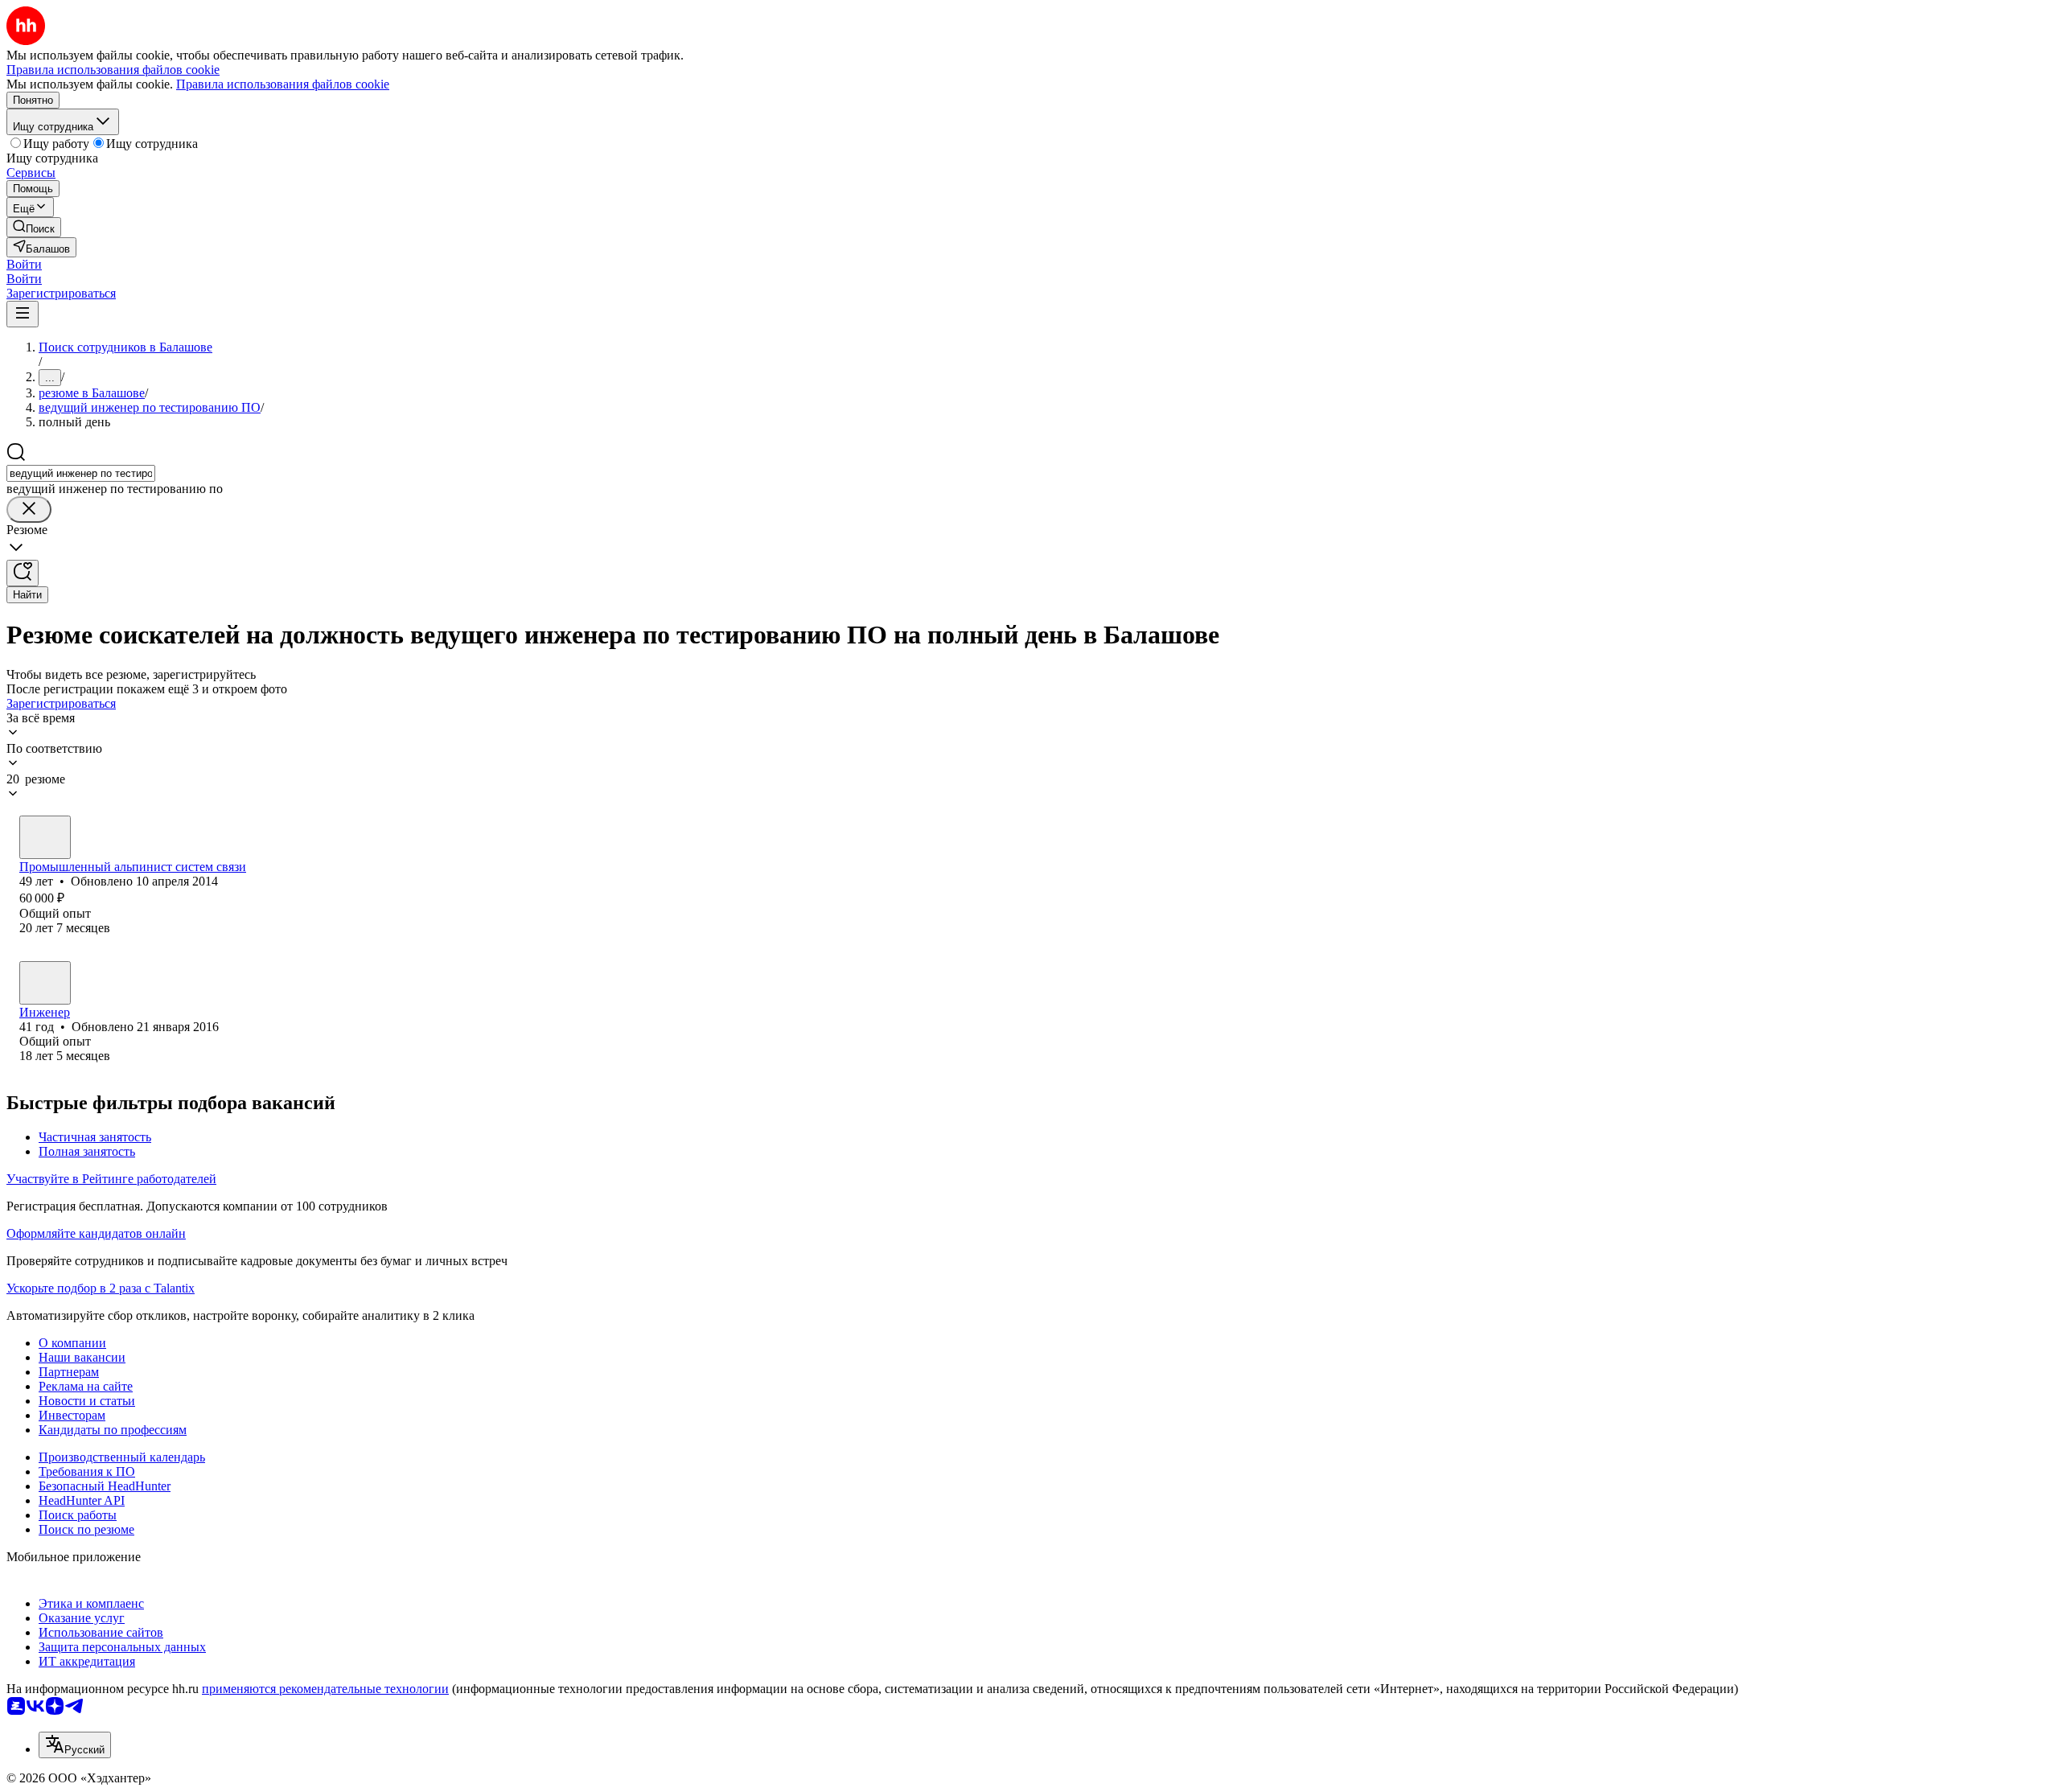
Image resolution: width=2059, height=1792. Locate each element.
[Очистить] (29, 510)
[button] (24, 264)
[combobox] (81, 473)
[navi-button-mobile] (23, 314)
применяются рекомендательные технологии (325, 1689)
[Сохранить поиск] (23, 573)
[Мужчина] (45, 837)
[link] (34, 227)
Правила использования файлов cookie (283, 84)
